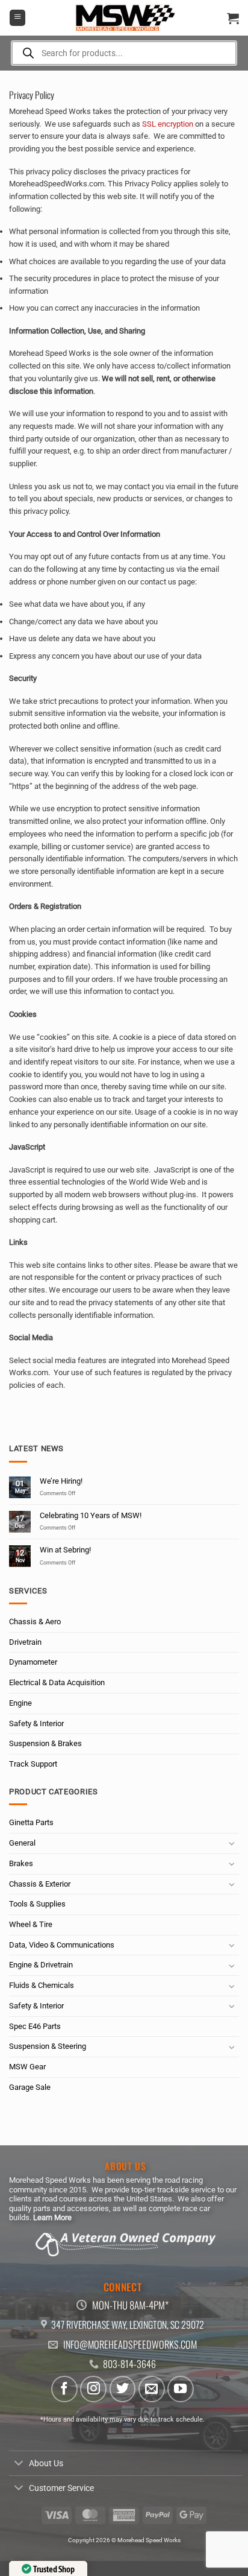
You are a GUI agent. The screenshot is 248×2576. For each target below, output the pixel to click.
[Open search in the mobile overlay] (124, 53)
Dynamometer (33, 1662)
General (22, 1843)
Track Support (33, 1764)
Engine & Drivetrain (41, 1965)
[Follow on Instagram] (93, 2389)
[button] (17, 18)
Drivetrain (25, 1642)
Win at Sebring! (65, 1550)
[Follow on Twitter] (123, 2389)
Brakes (21, 1863)
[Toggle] (232, 1843)
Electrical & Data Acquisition (57, 1682)
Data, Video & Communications (62, 1945)
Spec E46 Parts (35, 2026)
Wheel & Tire (31, 1924)
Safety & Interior (36, 1723)
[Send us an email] (152, 2389)
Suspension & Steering (48, 2046)
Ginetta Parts (31, 1822)
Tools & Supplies (37, 1904)
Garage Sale (30, 2087)
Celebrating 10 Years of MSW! (91, 1515)
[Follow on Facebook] (64, 2389)
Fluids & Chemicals (42, 1985)
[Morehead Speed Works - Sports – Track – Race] (124, 18)
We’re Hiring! (61, 1481)
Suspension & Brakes (45, 1743)
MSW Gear (27, 2067)
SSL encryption (168, 124)
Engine (20, 1703)
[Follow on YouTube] (181, 2389)
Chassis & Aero (35, 1622)
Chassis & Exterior (40, 1884)
